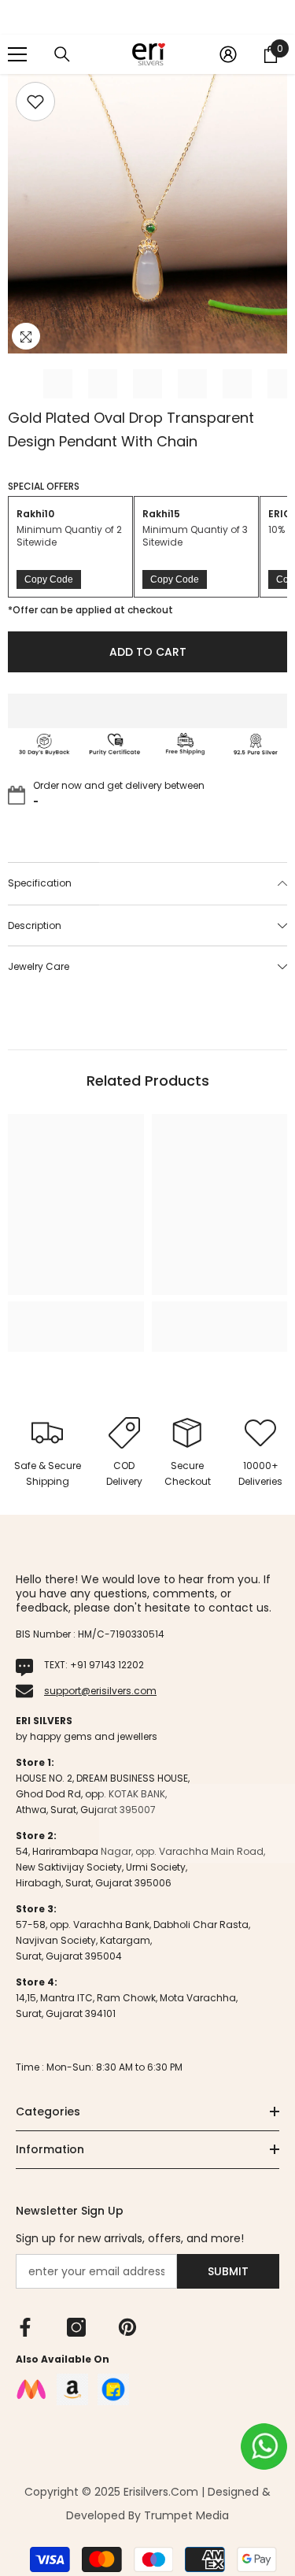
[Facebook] (25, 2327)
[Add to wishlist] (35, 102)
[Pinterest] (127, 2327)
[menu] (17, 54)
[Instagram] (76, 2327)
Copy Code (49, 579)
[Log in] (228, 54)
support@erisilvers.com (100, 1691)
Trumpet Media (186, 2515)
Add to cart (144, 652)
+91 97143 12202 (107, 1665)
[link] (76, 1312)
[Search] (62, 54)
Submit (228, 2271)
